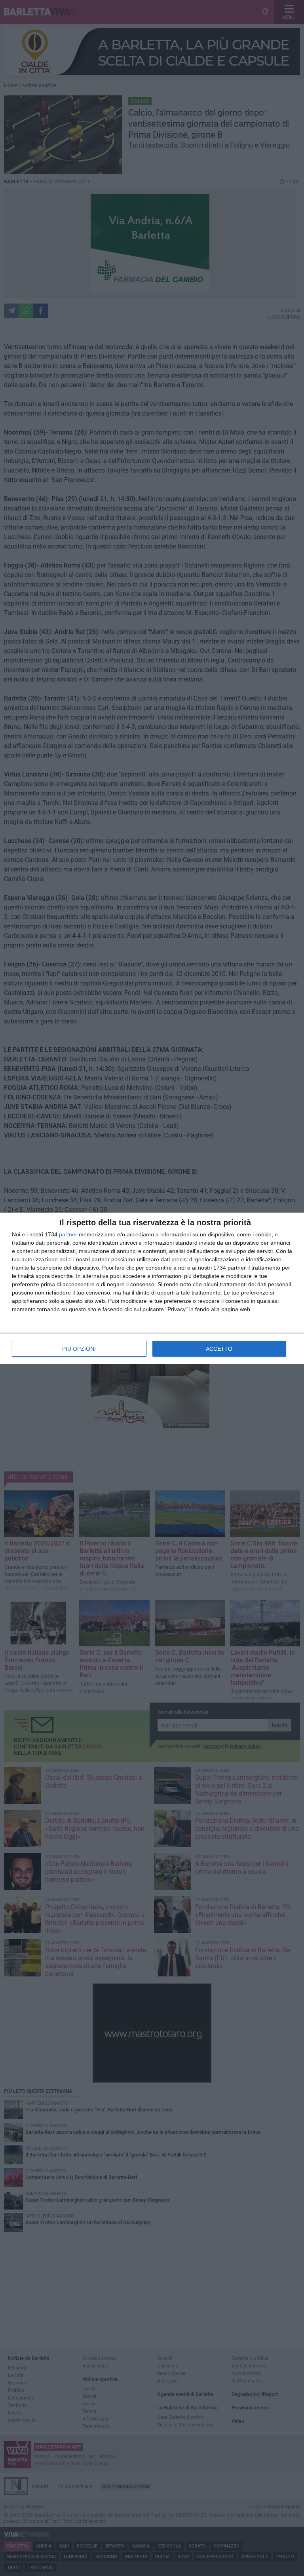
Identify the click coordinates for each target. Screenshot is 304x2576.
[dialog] (152, 1288)
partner (68, 1234)
